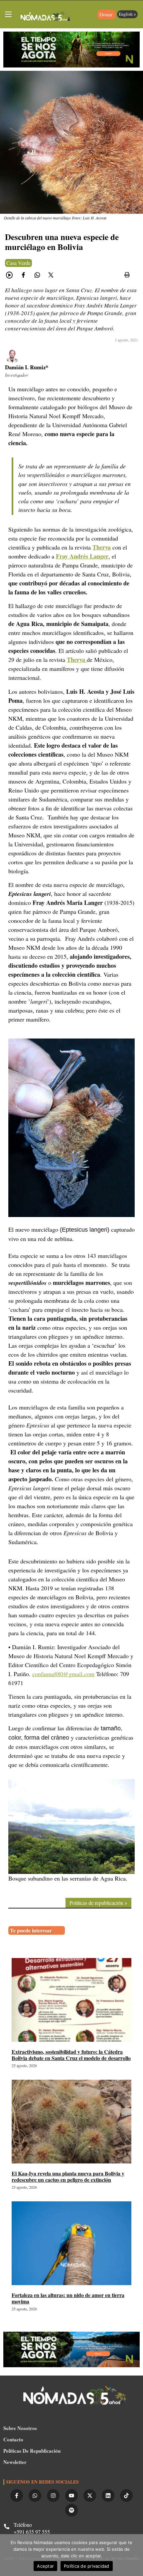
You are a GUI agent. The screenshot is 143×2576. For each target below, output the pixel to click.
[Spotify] (71, 2510)
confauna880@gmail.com (63, 1674)
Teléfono (23, 2525)
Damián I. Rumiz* (27, 367)
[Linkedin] (108, 2496)
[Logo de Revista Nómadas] (46, 17)
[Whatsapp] (35, 2496)
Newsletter (15, 2462)
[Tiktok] (126, 2496)
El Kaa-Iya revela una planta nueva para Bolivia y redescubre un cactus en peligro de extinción (68, 2176)
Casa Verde (18, 263)
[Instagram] (53, 2496)
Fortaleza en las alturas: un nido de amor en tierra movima (68, 2298)
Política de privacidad (87, 2566)
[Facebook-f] (17, 2496)
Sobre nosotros (20, 2428)
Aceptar (45, 2566)
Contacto (13, 2439)
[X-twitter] (90, 2496)
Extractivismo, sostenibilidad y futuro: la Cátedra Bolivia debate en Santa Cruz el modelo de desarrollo (71, 2055)
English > (127, 14)
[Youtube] (71, 2496)
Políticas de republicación (32, 2451)
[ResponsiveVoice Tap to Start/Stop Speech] (9, 275)
